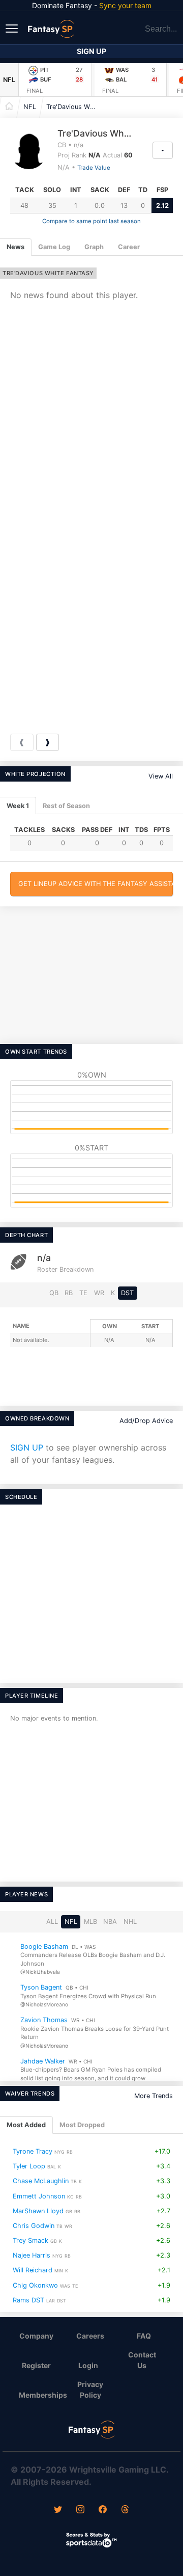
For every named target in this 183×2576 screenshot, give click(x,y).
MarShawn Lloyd (38, 2211)
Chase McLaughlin (41, 2181)
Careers (90, 2336)
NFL (9, 80)
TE (83, 1293)
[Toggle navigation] (13, 28)
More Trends (154, 2096)
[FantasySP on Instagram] (80, 2510)
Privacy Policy (90, 2390)
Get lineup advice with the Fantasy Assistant (96, 884)
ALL (52, 1922)
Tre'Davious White (74, 107)
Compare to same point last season (91, 221)
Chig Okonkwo (35, 2285)
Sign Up (91, 51)
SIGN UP (27, 1447)
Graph (94, 247)
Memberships (41, 2395)
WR (99, 1293)
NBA (110, 1922)
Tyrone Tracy (33, 2151)
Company (36, 2336)
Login (88, 2365)
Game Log (54, 247)
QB (54, 1293)
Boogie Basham (44, 1946)
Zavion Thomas (44, 2020)
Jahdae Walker (43, 2061)
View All (161, 776)
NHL (130, 1922)
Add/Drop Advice (146, 1421)
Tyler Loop (29, 2166)
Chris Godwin (34, 2226)
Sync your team (125, 5)
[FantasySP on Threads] (125, 2510)
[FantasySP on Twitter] (58, 2510)
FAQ (144, 2336)
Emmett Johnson (39, 2196)
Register (36, 2365)
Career (129, 247)
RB (69, 1293)
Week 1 (18, 806)
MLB (90, 1922)
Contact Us (142, 2360)
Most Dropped (82, 2125)
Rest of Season (66, 806)
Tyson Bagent (41, 1987)
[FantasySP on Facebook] (103, 2510)
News (16, 247)
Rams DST (28, 2300)
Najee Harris (32, 2255)
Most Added (26, 2125)
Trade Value (94, 168)
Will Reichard (33, 2271)
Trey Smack (30, 2240)
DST (127, 1293)
